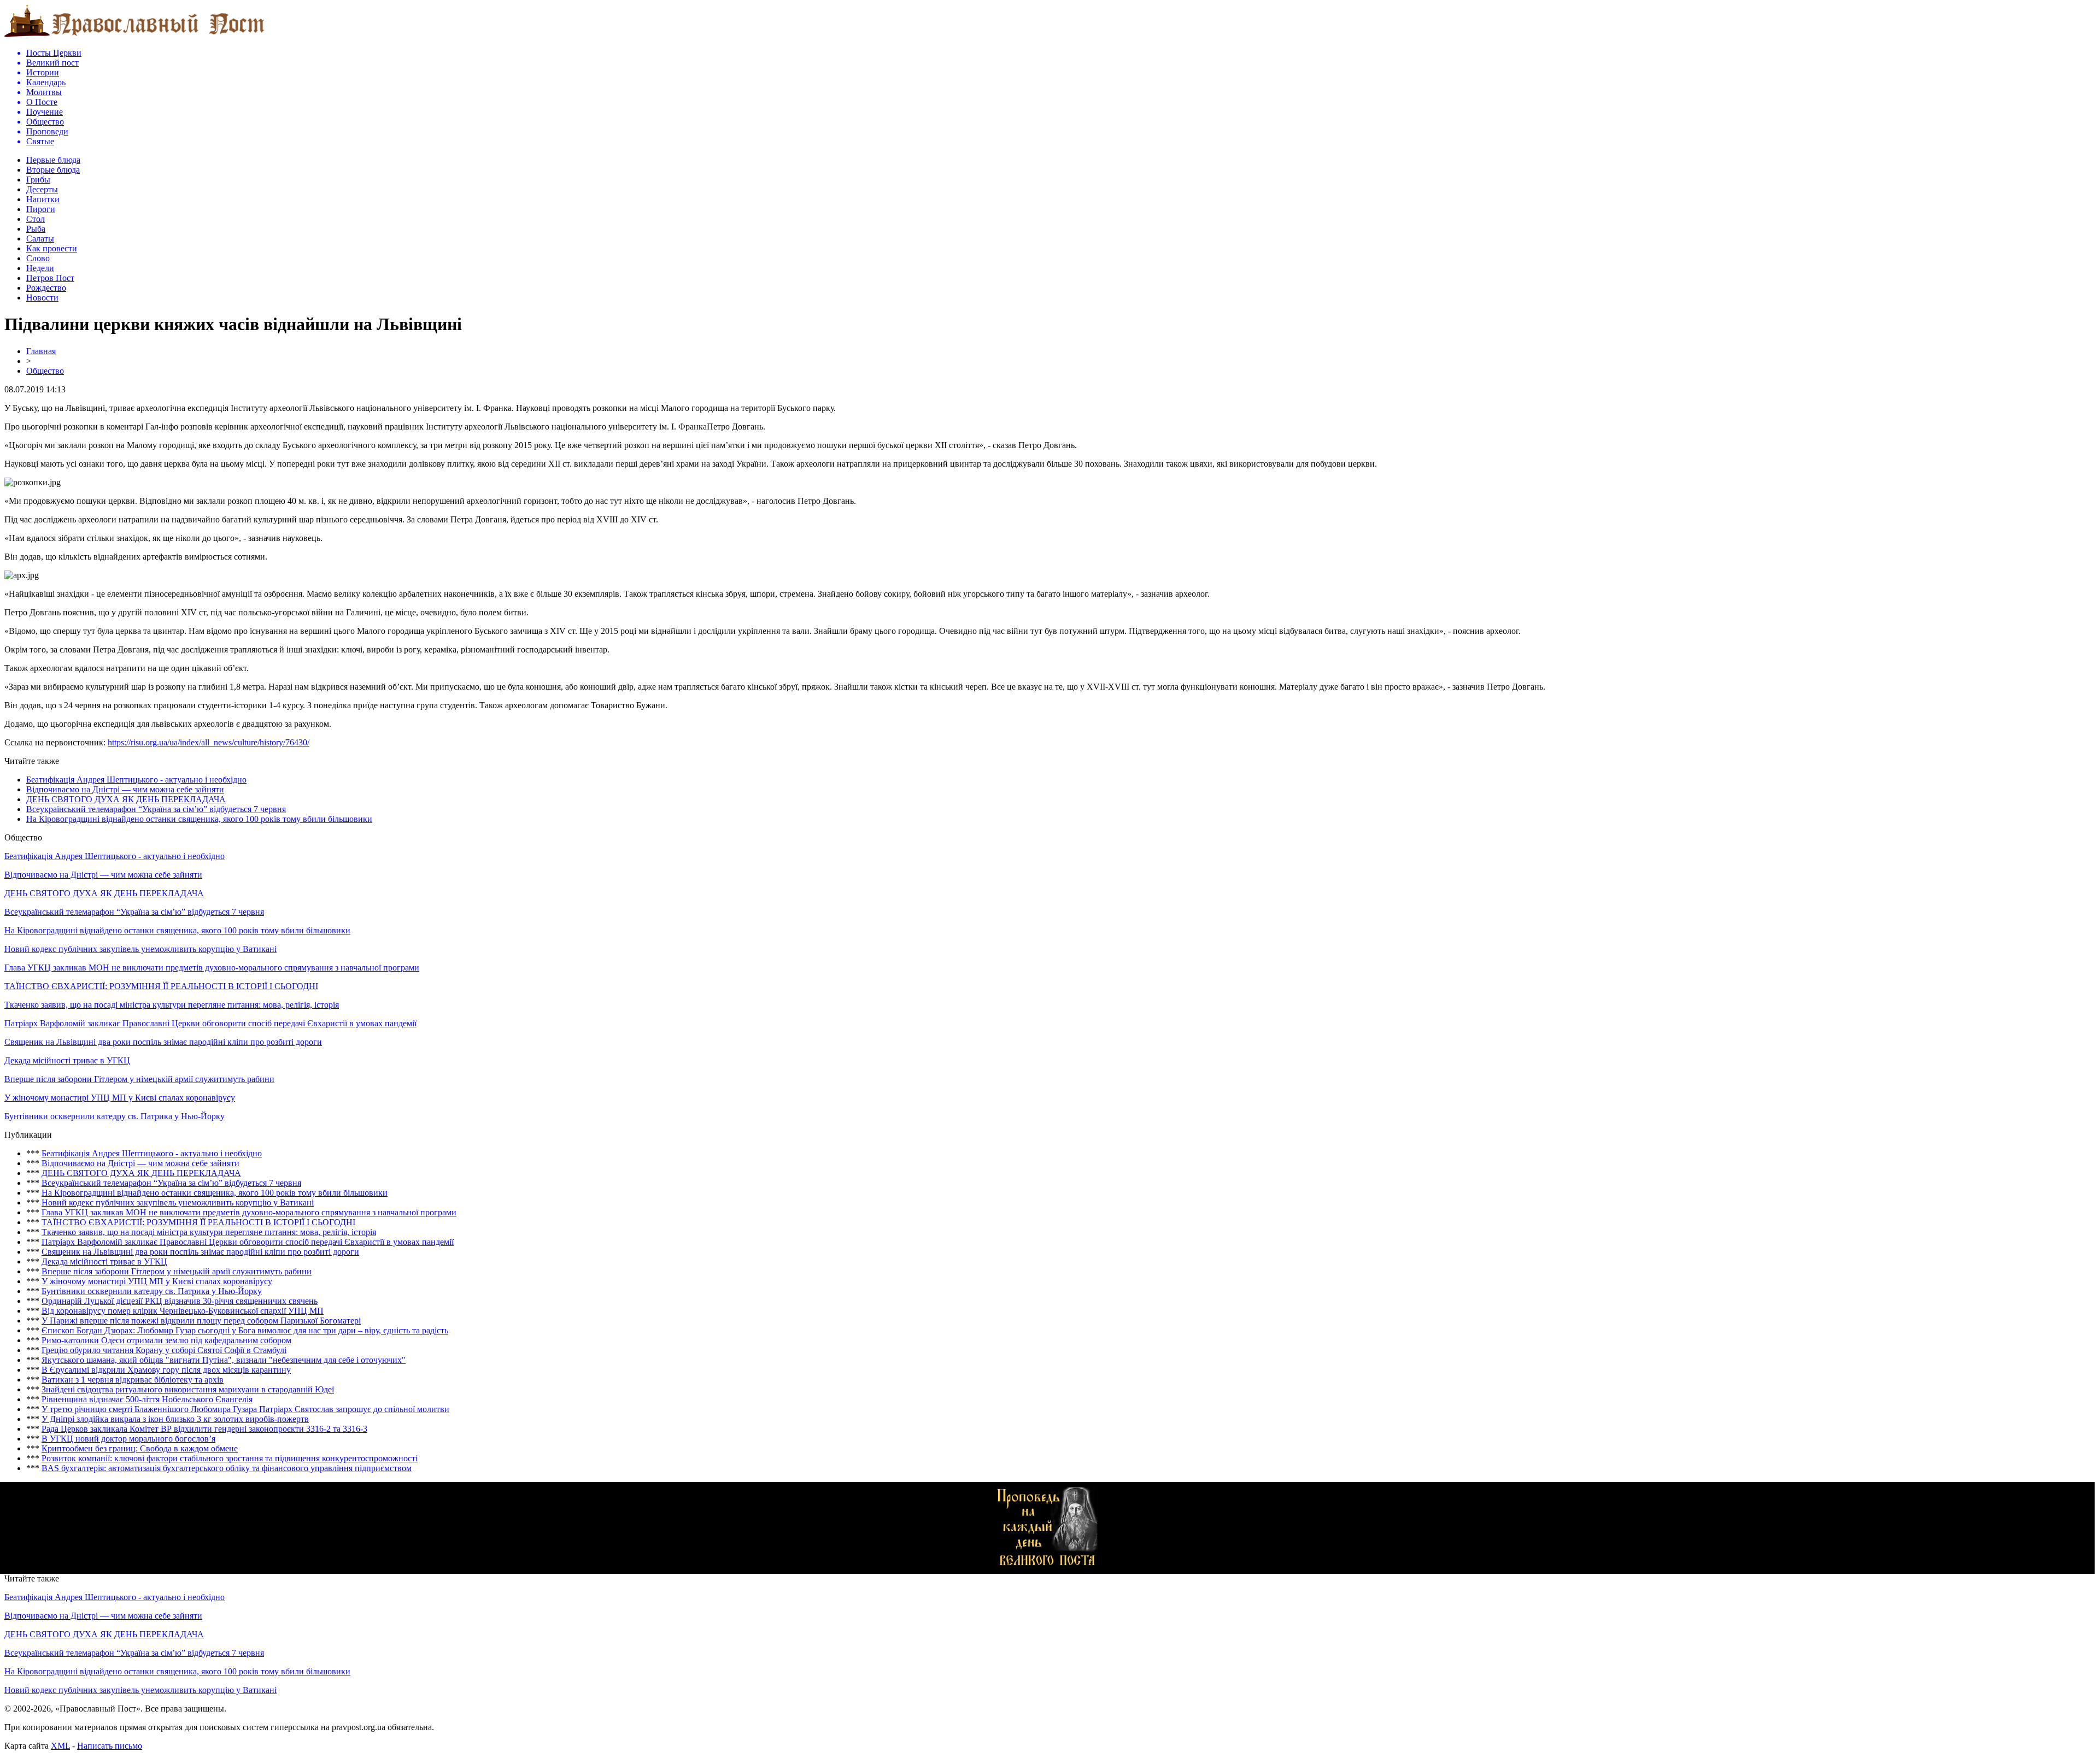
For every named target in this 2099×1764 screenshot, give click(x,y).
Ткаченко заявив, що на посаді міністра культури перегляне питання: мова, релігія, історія (172, 1005)
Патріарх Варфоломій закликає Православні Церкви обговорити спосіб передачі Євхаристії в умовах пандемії (210, 1023)
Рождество (46, 288)
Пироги (41, 209)
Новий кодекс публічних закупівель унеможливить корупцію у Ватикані (140, 949)
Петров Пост (50, 278)
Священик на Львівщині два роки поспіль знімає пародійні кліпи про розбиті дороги (163, 1042)
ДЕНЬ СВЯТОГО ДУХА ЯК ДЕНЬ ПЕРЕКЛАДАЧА (126, 799)
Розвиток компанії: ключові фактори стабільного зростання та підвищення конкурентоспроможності (230, 1458)
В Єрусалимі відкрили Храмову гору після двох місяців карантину (166, 1370)
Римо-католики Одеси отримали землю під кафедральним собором (166, 1340)
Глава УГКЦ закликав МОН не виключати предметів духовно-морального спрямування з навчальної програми (212, 968)
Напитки (43, 199)
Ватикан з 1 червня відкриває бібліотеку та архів (133, 1380)
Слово (38, 258)
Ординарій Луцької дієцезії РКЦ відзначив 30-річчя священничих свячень (180, 1301)
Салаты (40, 239)
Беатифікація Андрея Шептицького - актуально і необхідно (136, 780)
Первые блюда (53, 160)
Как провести (52, 248)
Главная (41, 351)
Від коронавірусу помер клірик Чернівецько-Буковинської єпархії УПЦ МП (183, 1311)
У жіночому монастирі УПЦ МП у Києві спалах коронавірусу (120, 1098)
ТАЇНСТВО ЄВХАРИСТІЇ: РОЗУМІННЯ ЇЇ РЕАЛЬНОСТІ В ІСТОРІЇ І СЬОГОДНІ (161, 986)
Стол (36, 219)
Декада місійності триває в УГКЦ (67, 1060)
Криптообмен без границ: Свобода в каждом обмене (140, 1448)
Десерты (42, 189)
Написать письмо (110, 1746)
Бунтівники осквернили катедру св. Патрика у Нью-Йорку (115, 1116)
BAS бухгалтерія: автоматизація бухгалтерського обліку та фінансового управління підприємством (227, 1468)
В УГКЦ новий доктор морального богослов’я (128, 1439)
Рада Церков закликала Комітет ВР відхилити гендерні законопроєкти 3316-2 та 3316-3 (204, 1429)
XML (60, 1746)
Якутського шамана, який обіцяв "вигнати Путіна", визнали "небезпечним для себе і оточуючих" (224, 1360)
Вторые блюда (53, 170)
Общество (45, 371)
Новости (42, 298)
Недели (40, 268)
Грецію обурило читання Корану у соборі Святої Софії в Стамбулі (164, 1350)
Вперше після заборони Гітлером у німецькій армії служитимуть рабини (139, 1079)
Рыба (36, 229)
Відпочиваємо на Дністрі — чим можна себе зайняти (125, 789)
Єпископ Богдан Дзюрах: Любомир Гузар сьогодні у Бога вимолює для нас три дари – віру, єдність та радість (245, 1330)
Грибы (38, 180)
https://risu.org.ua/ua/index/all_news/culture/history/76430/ (209, 742)
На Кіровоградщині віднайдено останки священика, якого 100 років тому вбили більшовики (199, 819)
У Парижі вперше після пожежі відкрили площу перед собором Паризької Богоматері (201, 1321)
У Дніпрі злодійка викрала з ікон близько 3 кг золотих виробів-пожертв (175, 1419)
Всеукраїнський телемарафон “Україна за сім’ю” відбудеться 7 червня (156, 809)
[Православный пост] (134, 36)
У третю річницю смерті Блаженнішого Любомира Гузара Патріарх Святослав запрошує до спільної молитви (245, 1409)
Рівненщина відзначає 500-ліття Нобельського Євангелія (147, 1399)
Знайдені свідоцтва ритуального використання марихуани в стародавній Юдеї (188, 1389)
